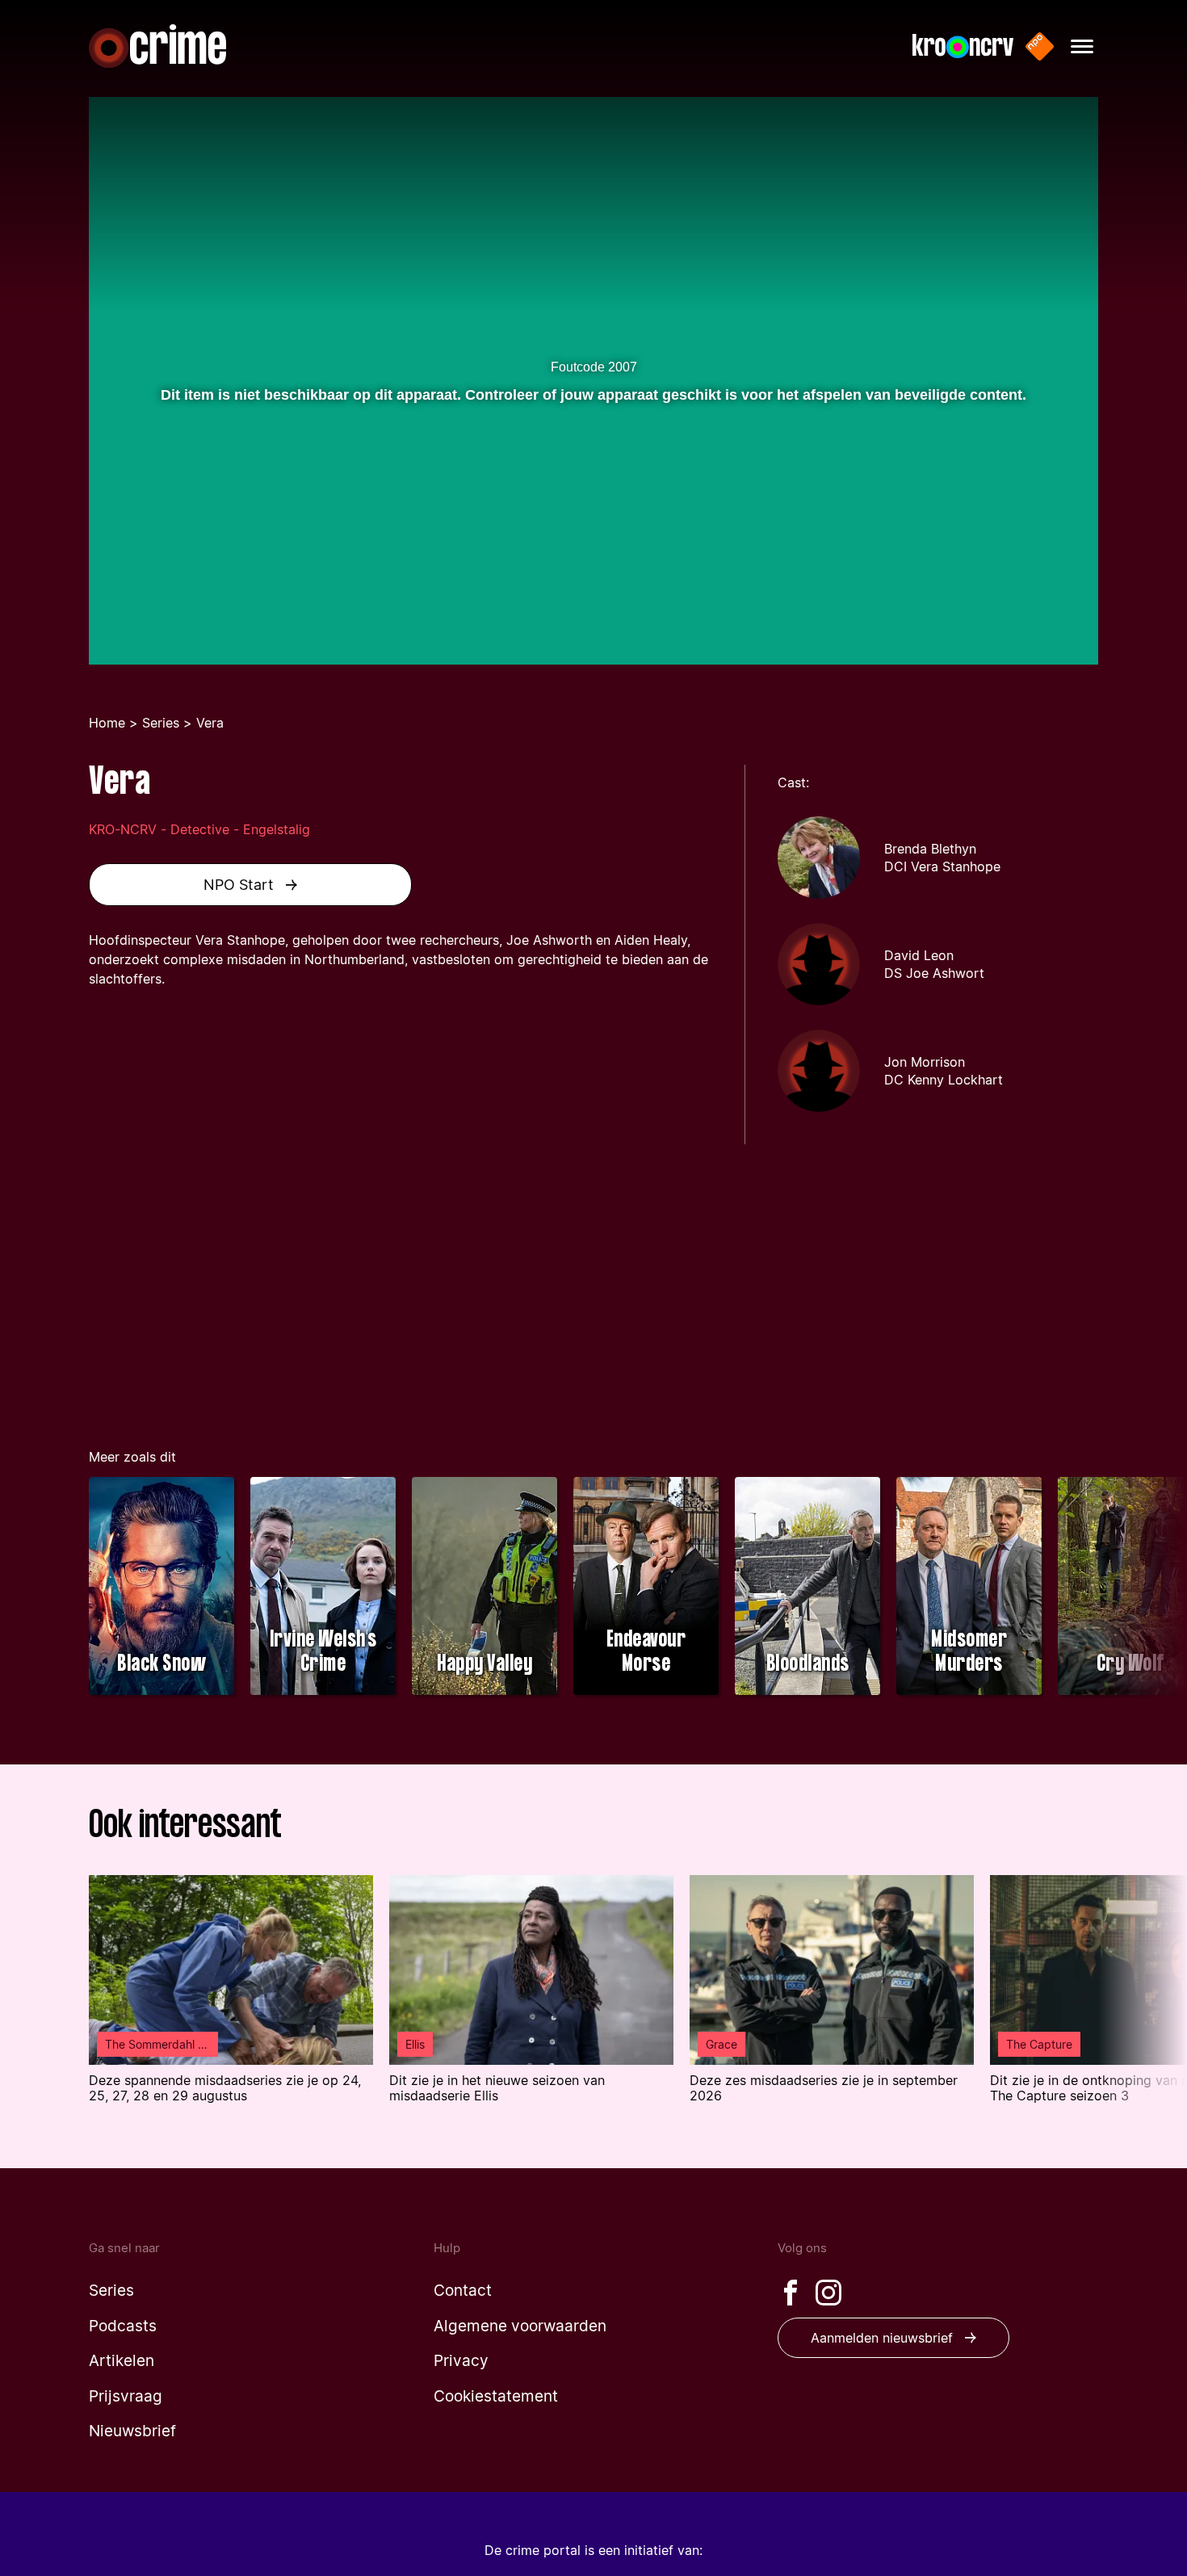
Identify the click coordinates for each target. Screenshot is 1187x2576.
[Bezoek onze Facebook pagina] (791, 2293)
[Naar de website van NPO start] (1040, 46)
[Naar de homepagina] (157, 46)
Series (161, 723)
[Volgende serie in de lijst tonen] (1143, 1588)
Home (107, 723)
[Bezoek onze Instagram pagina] (828, 2293)
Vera (210, 723)
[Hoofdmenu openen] (1082, 46)
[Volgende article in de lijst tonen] (1143, 2000)
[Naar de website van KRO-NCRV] (963, 46)
